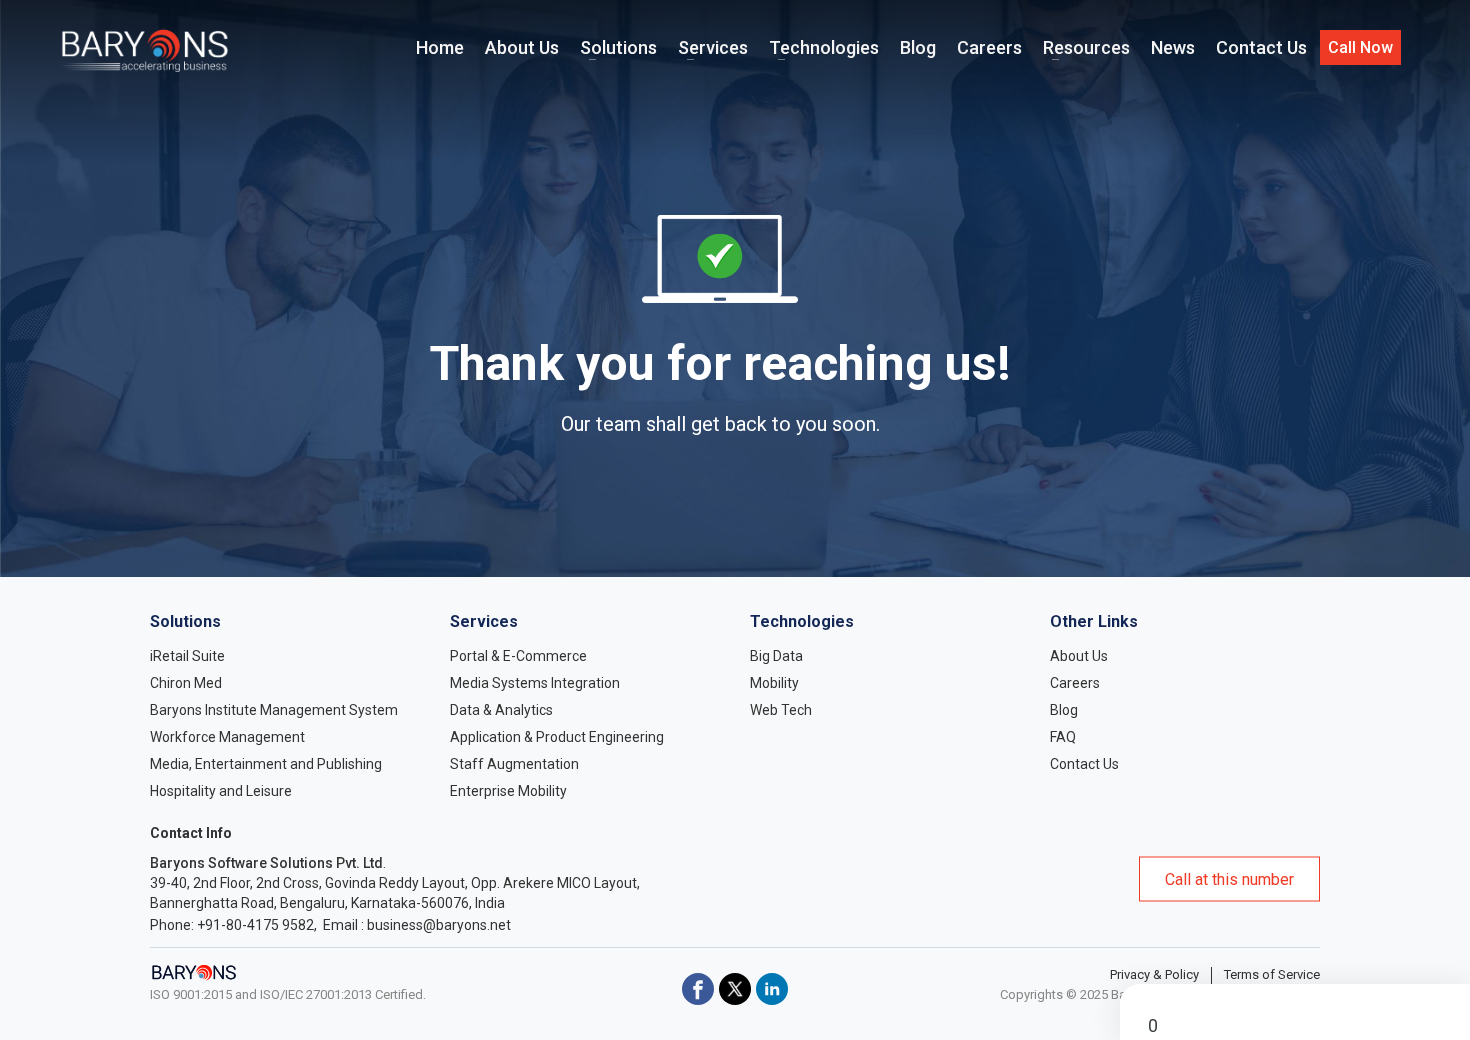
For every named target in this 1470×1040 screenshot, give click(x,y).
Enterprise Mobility (508, 791)
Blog (1064, 710)
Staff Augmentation (514, 764)
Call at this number (1229, 879)
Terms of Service (1272, 974)
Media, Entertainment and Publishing (266, 764)
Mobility (774, 683)
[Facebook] (698, 989)
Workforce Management (227, 737)
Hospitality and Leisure (221, 791)
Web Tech (781, 710)
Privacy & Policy (1154, 974)
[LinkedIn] (772, 989)
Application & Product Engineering (557, 737)
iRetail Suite (187, 656)
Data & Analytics (501, 710)
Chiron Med (186, 683)
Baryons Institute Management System (274, 710)
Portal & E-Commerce (518, 656)
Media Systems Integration (535, 683)
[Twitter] (735, 989)
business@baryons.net (439, 925)
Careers (1075, 683)
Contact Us (1084, 764)
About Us (1079, 656)
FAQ (1063, 737)
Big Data (776, 656)
